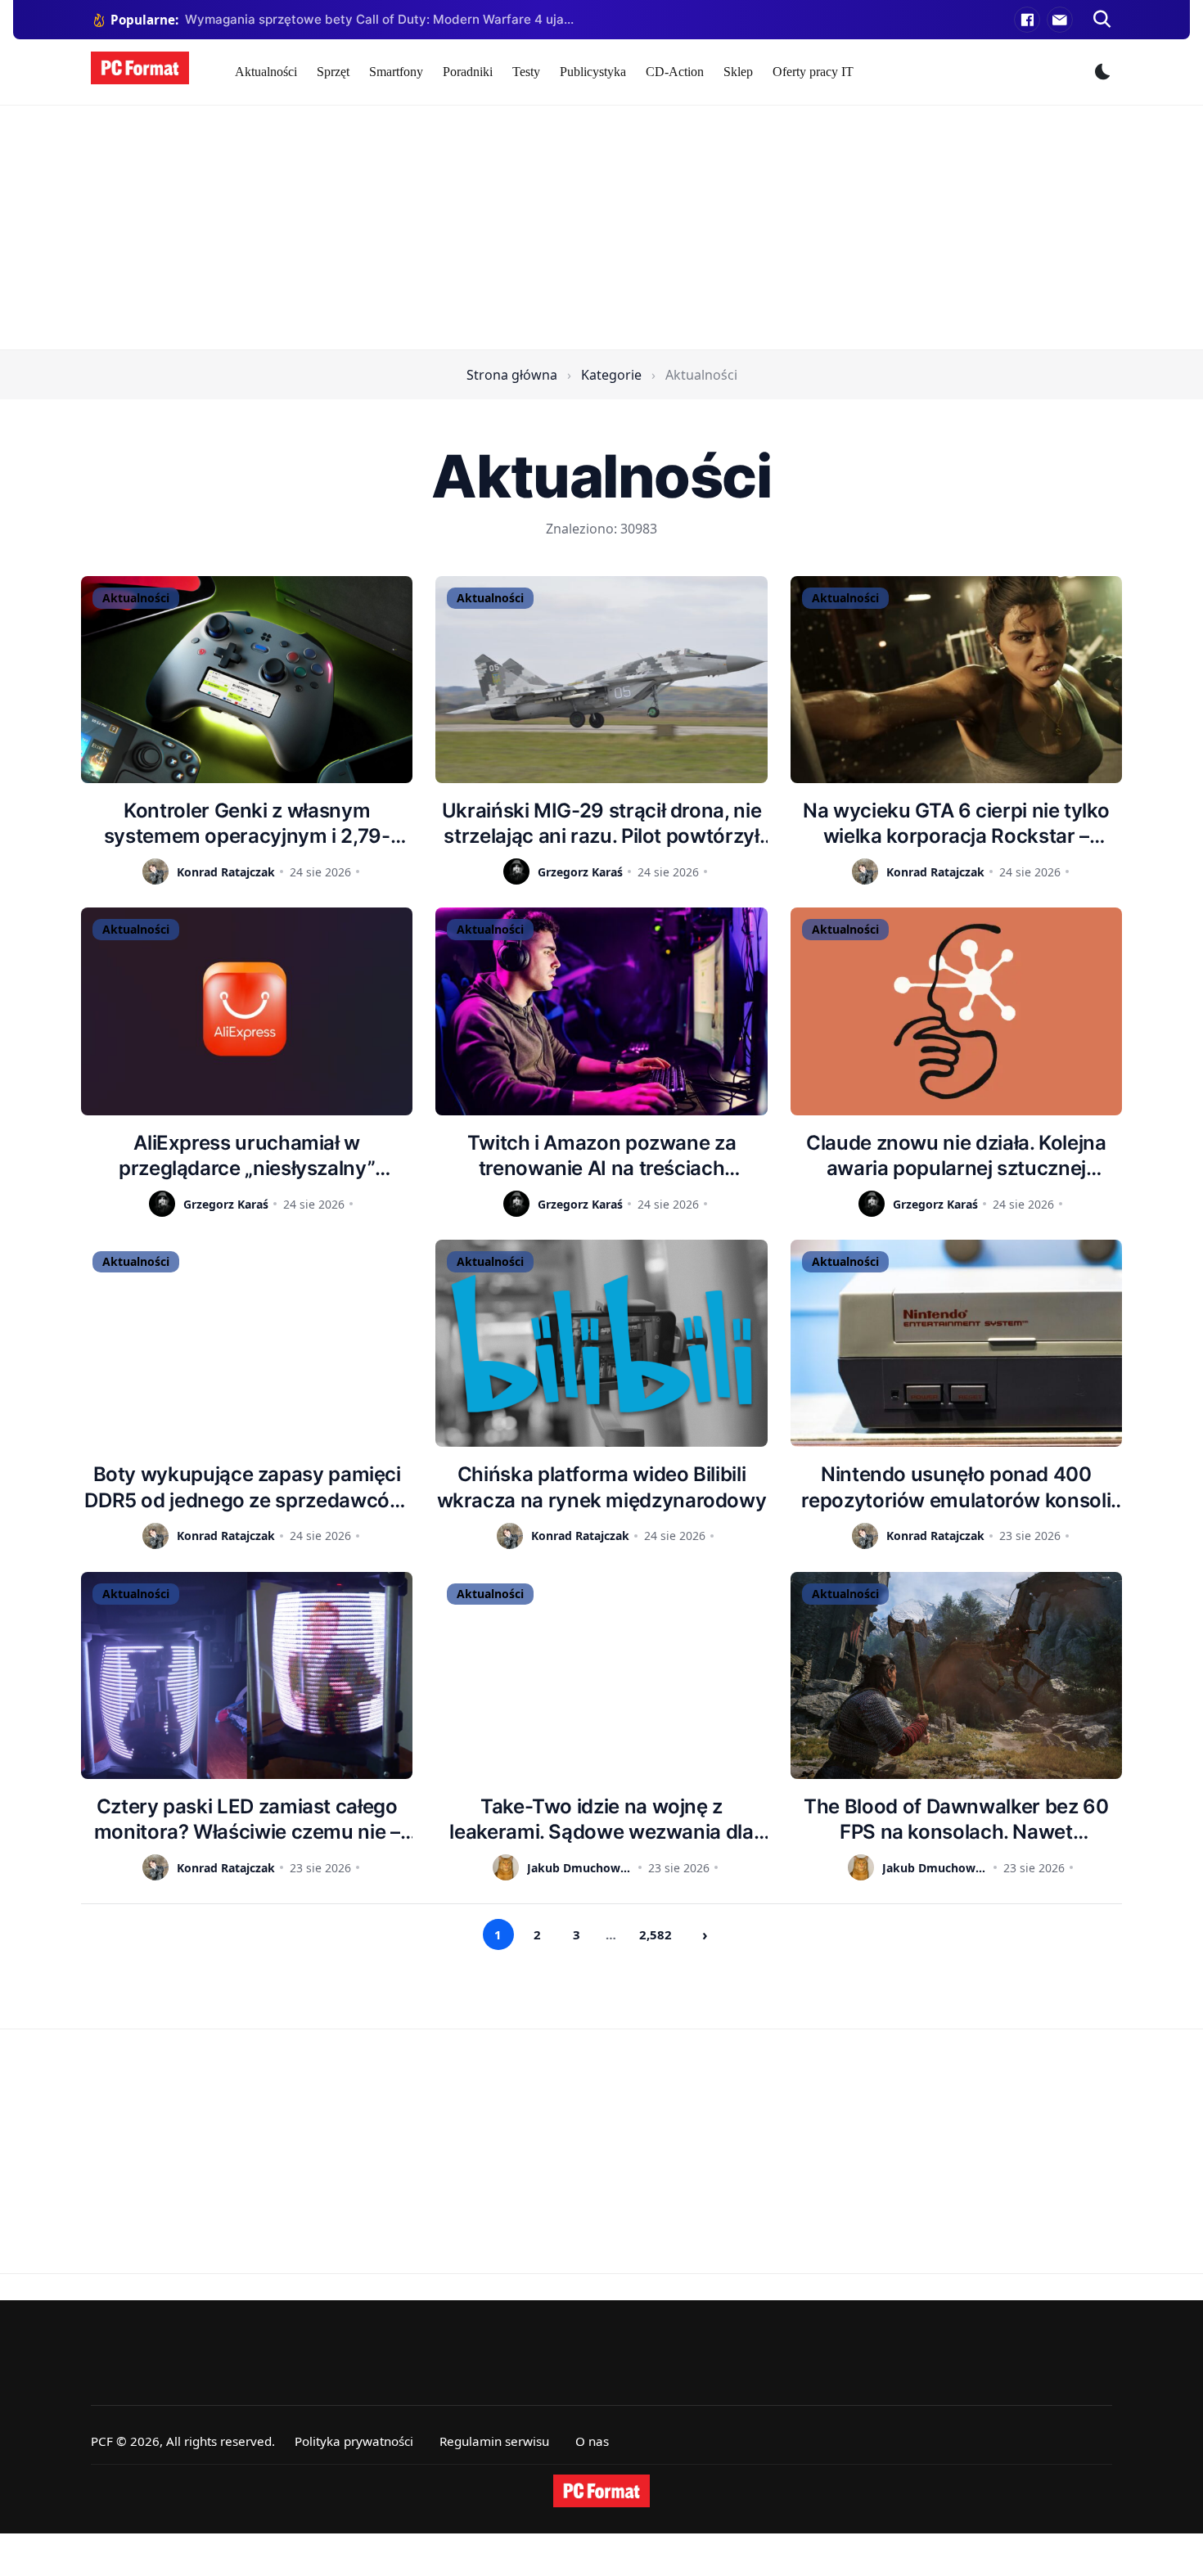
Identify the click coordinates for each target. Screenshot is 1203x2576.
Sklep (738, 72)
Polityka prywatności (354, 2441)
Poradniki (468, 72)
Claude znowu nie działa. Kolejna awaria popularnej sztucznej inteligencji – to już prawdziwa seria (956, 1156)
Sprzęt (333, 72)
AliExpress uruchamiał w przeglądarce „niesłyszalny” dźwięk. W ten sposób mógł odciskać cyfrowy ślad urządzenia (247, 1156)
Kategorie (611, 375)
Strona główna (512, 375)
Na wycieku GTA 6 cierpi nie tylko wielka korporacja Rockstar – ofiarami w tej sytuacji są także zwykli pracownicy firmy (956, 824)
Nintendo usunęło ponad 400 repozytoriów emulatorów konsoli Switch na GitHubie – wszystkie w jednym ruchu (956, 1487)
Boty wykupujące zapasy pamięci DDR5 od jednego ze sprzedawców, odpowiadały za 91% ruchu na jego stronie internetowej (247, 1487)
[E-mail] (1060, 20)
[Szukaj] (1102, 20)
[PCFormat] (601, 2491)
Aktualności (266, 72)
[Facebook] (1027, 20)
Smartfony (396, 72)
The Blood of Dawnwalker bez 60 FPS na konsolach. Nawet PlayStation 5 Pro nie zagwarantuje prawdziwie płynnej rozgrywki (956, 1819)
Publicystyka (593, 72)
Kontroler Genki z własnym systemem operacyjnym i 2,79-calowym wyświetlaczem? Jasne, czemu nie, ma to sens (247, 824)
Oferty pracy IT (813, 72)
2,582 (656, 1934)
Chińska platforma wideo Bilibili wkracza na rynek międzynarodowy (602, 1487)
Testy (526, 72)
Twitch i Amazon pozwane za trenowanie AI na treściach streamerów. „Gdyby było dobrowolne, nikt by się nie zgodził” (601, 1156)
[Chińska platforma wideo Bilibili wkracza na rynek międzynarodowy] (601, 1343)
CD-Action (675, 72)
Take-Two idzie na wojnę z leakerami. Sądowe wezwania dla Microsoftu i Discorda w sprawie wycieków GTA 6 (601, 1819)
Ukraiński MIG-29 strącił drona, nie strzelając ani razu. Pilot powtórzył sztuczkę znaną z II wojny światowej (601, 824)
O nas (592, 2441)
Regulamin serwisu (494, 2441)
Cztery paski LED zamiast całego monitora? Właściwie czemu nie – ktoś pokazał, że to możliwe (247, 1819)
